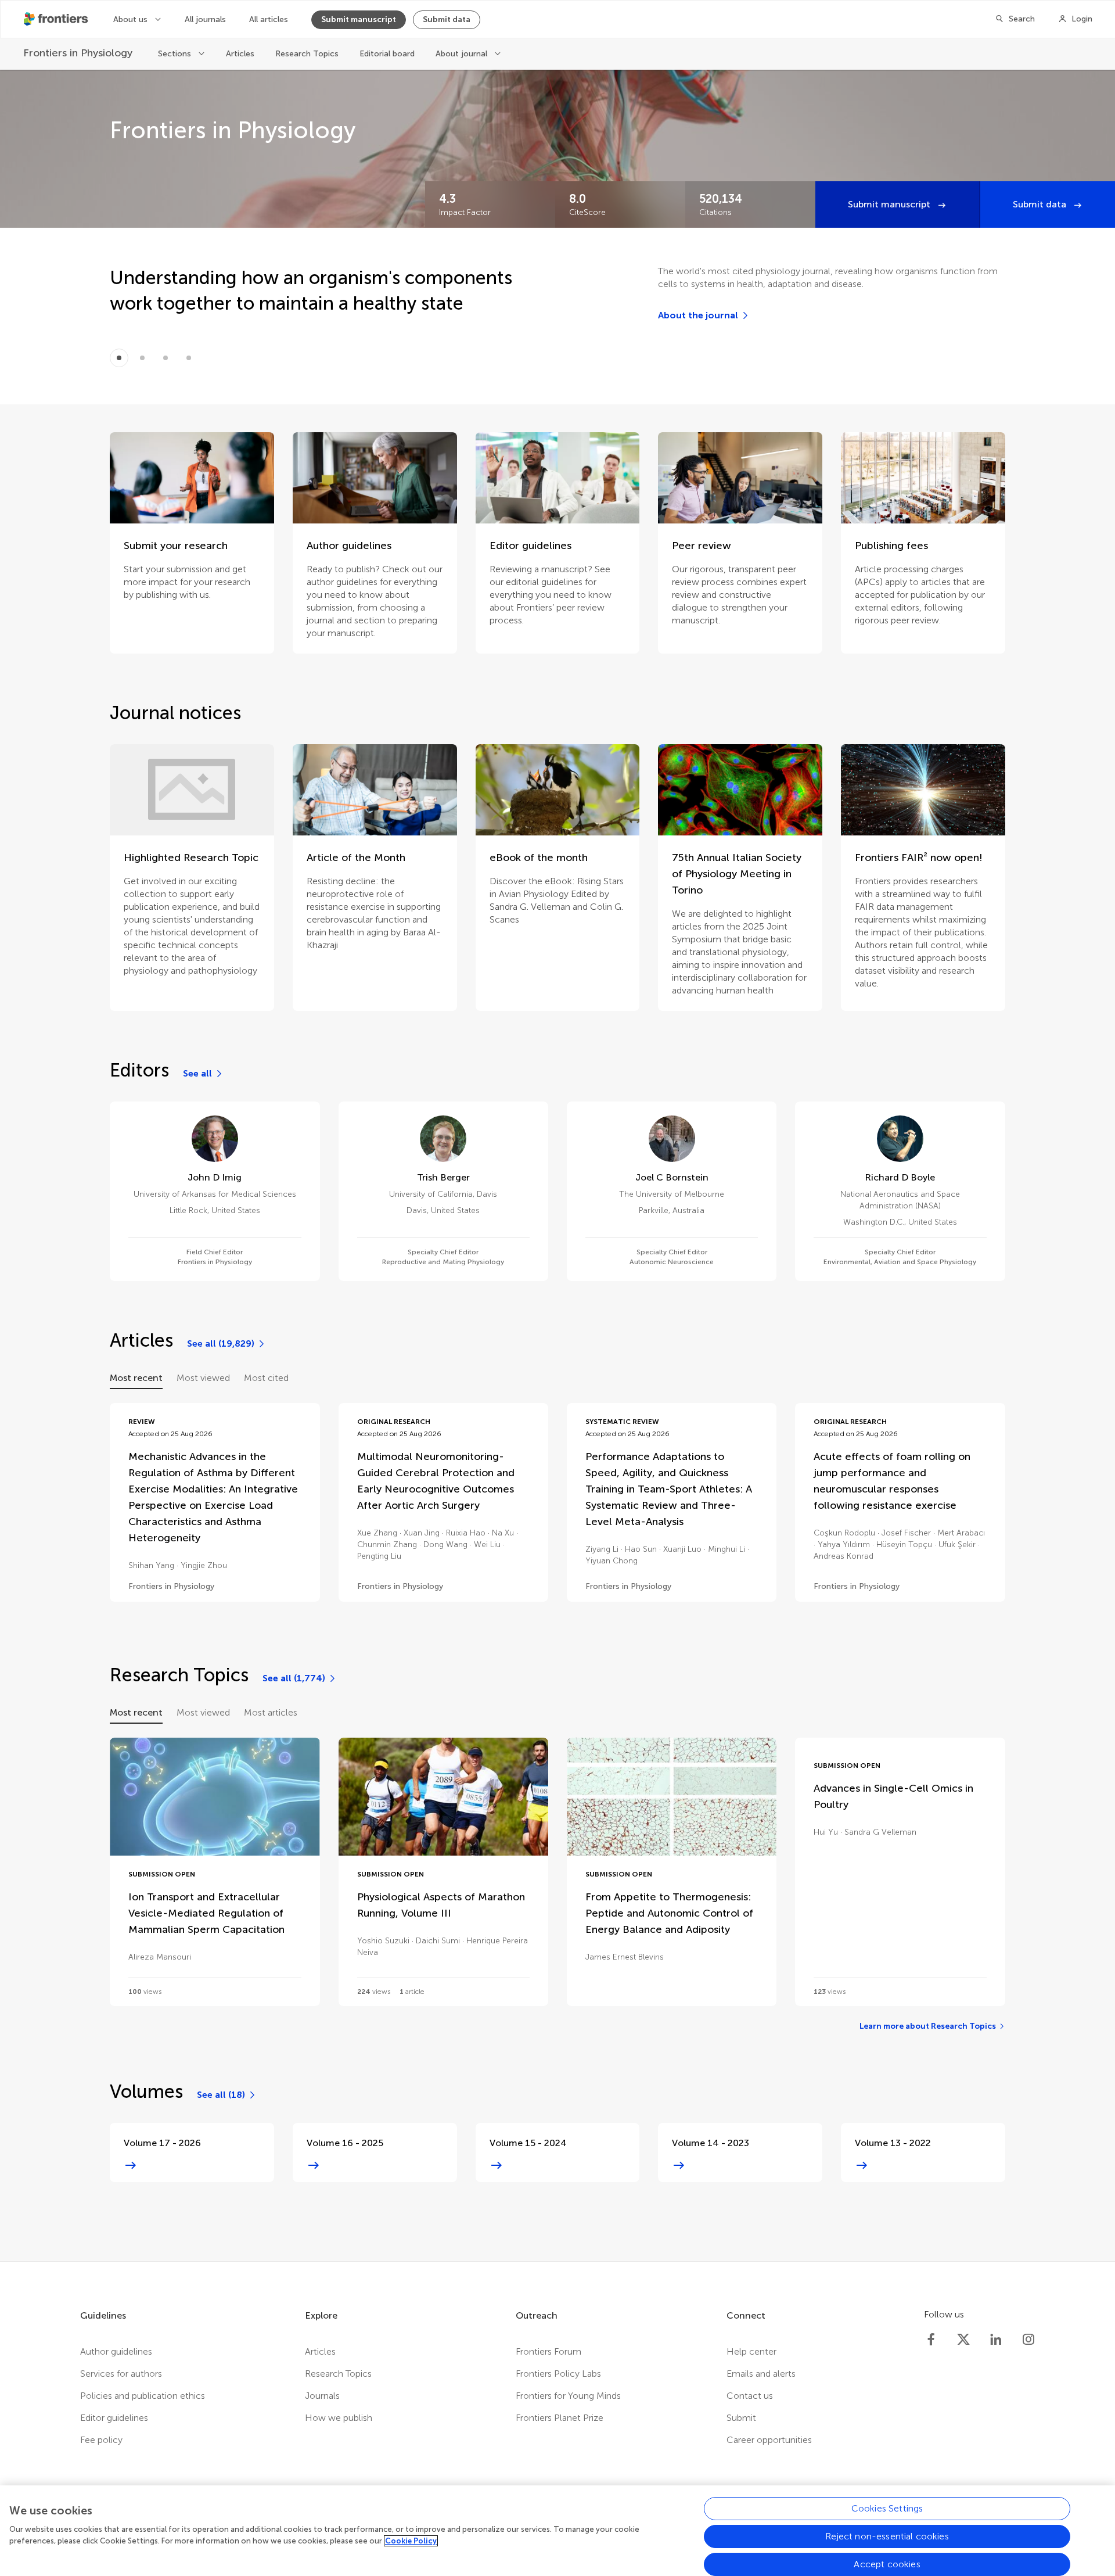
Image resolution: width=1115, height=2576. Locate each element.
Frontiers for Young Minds (568, 2396)
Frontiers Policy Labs (558, 2374)
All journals (205, 19)
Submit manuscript (359, 19)
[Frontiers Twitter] (963, 2340)
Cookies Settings (887, 2508)
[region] (557, 2531)
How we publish (339, 2418)
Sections (176, 54)
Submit (741, 2418)
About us (132, 19)
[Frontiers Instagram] (1028, 2340)
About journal (463, 54)
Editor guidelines (114, 2418)
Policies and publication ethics (143, 2396)
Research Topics (307, 54)
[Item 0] (119, 358)
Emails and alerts (761, 2374)
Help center (751, 2351)
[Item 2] (166, 358)
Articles (240, 54)
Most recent (136, 1378)
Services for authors (121, 2374)
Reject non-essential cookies (887, 2536)
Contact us (750, 2396)
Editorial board (387, 54)
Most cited (266, 1378)
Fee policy (101, 2440)
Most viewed (203, 1378)
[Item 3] (189, 358)
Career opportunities (769, 2440)
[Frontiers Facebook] (931, 2340)
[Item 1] (142, 358)
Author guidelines (116, 2351)
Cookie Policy (411, 2541)
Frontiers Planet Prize (560, 2418)
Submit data (447, 19)
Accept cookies (887, 2564)
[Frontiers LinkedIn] (996, 2340)
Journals (322, 2396)
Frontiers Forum (548, 2351)
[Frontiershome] (57, 19)
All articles (269, 19)
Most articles (271, 1712)
